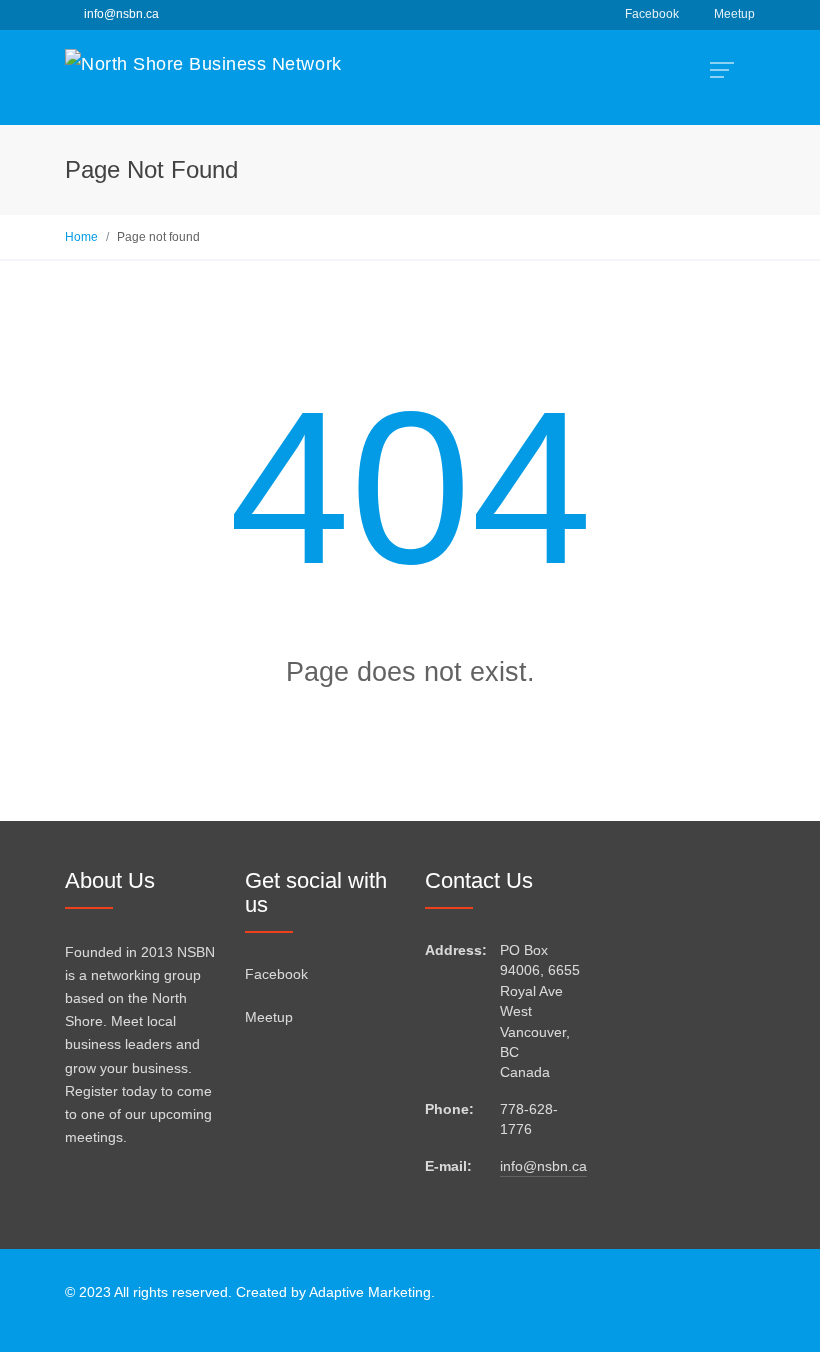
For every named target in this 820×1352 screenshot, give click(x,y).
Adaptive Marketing (370, 1292)
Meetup (734, 14)
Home (81, 237)
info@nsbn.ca (543, 1166)
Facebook (652, 14)
